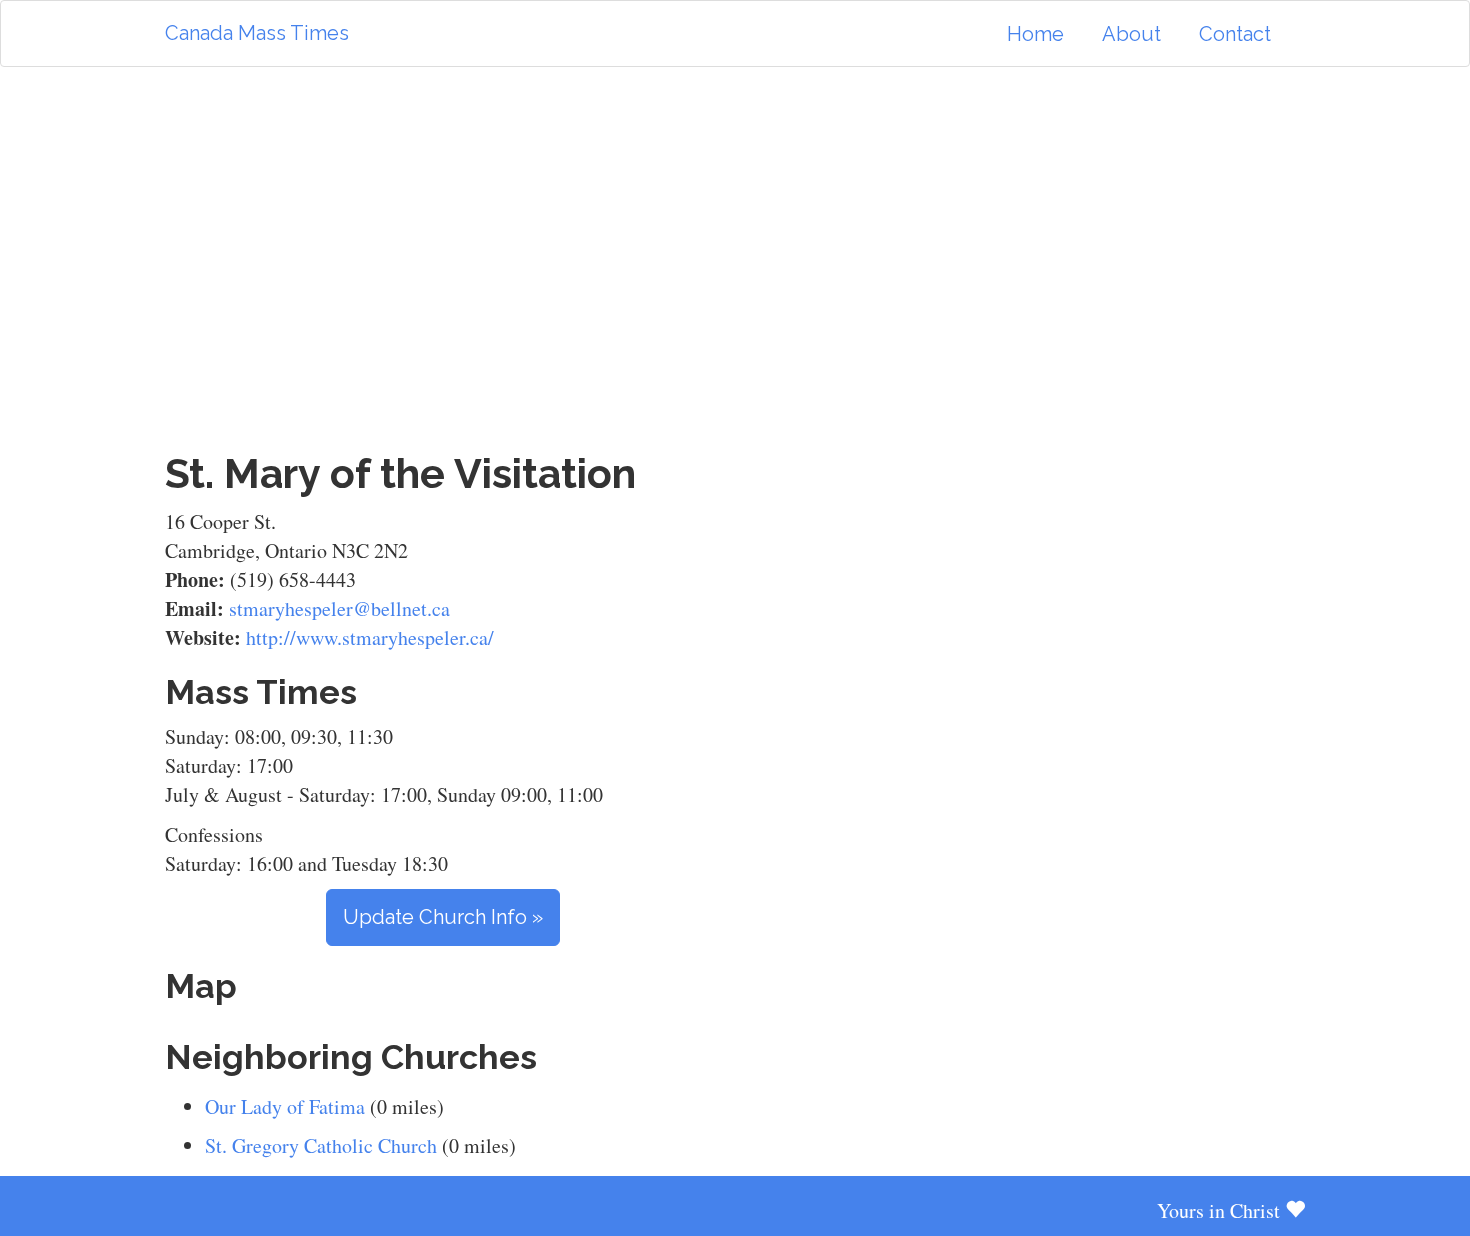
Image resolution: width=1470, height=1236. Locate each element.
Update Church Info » (443, 917)
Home (1035, 34)
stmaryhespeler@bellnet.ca (339, 608)
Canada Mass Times (257, 33)
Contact (1235, 34)
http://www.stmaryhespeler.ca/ (370, 637)
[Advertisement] (735, 259)
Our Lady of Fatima (285, 1106)
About (1131, 34)
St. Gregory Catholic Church (321, 1145)
